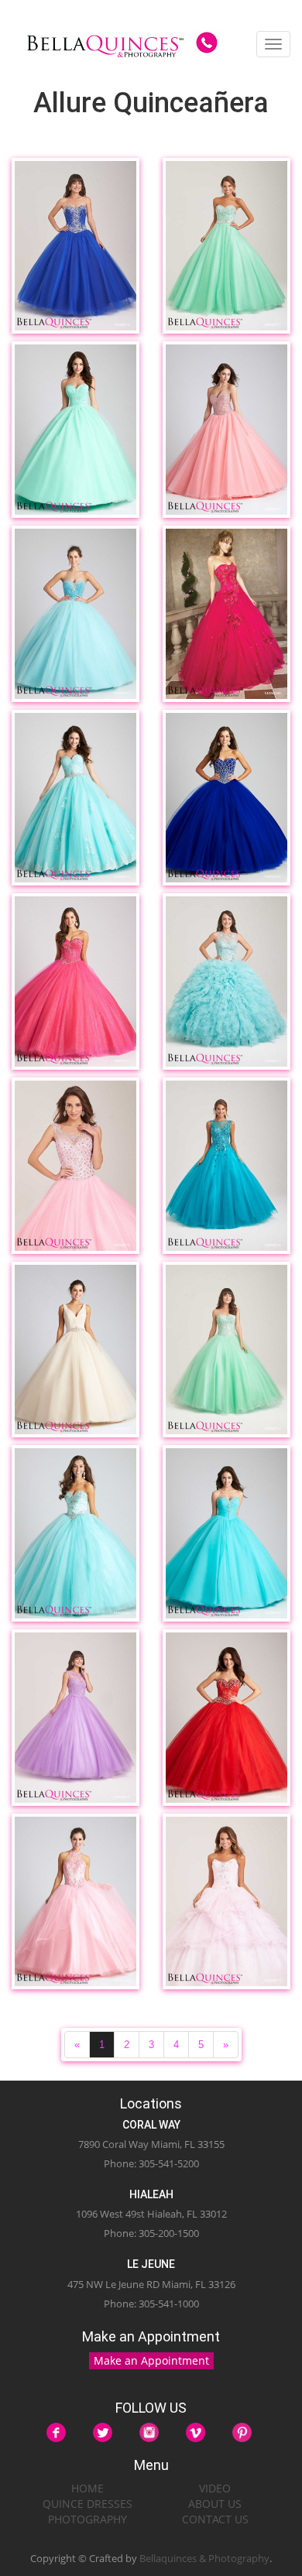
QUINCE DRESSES (88, 2504)
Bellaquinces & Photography (204, 2558)
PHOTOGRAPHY (88, 2519)
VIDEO (215, 2488)
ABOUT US (215, 2504)
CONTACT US (215, 2519)
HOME (88, 2488)
